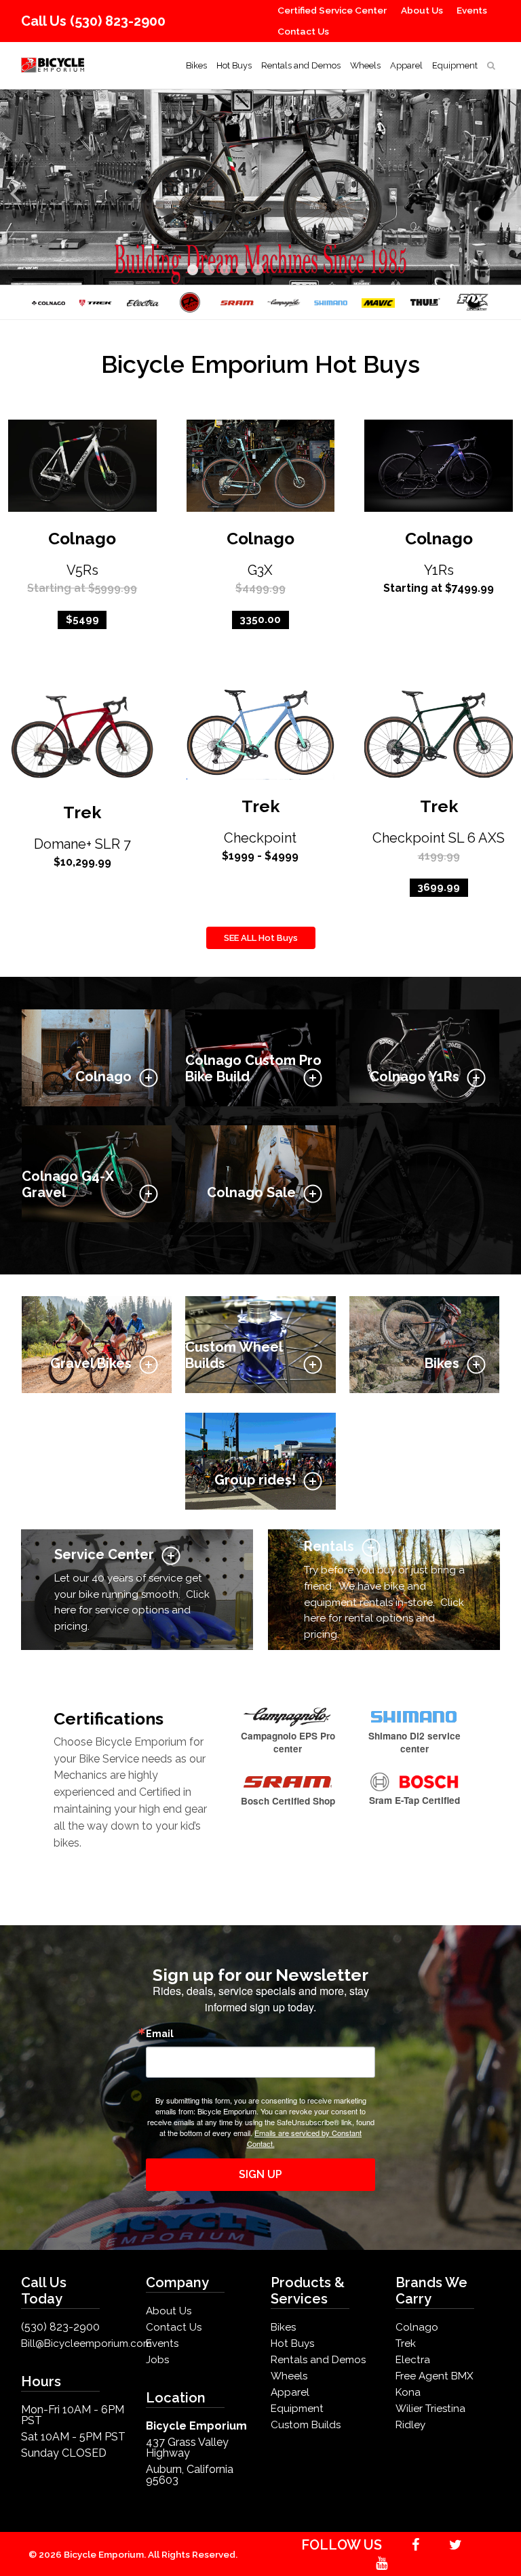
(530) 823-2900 (118, 21)
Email (160, 2034)
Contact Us (303, 31)
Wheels (365, 65)
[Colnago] (49, 302)
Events (472, 10)
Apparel (406, 65)
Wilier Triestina (430, 2409)
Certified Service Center (332, 10)
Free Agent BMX (435, 2376)
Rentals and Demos (301, 65)
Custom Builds (306, 2425)
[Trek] (95, 302)
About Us (422, 10)
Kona (408, 2392)
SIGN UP (260, 2174)
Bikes (196, 65)
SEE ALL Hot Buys (261, 938)
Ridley (410, 2425)
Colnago (82, 539)
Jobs (157, 2360)
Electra (413, 2360)
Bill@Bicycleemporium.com (86, 2343)
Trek (82, 812)
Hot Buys (234, 65)
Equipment (455, 65)
